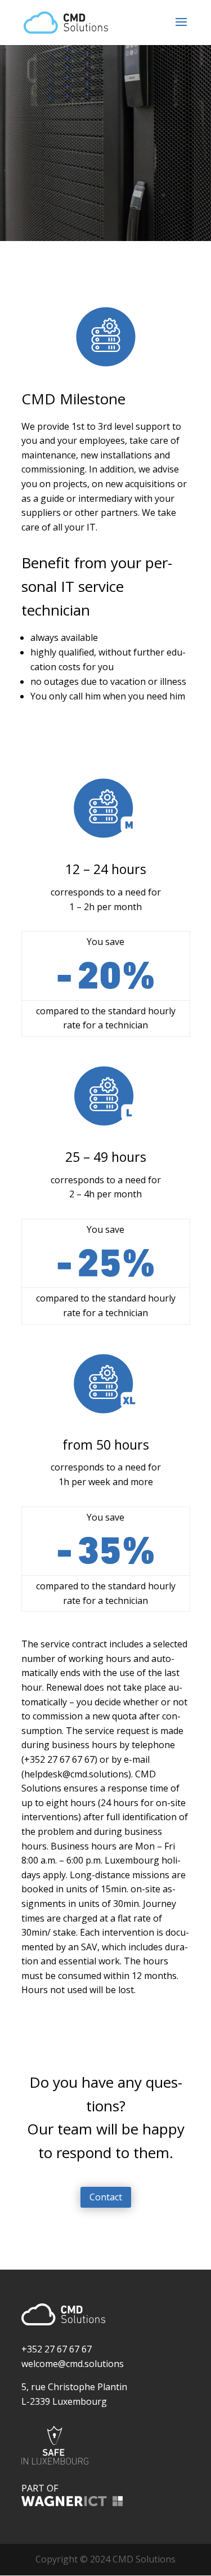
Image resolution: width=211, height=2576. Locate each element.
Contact (106, 2197)
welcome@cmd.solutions (73, 2364)
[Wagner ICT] (72, 2503)
